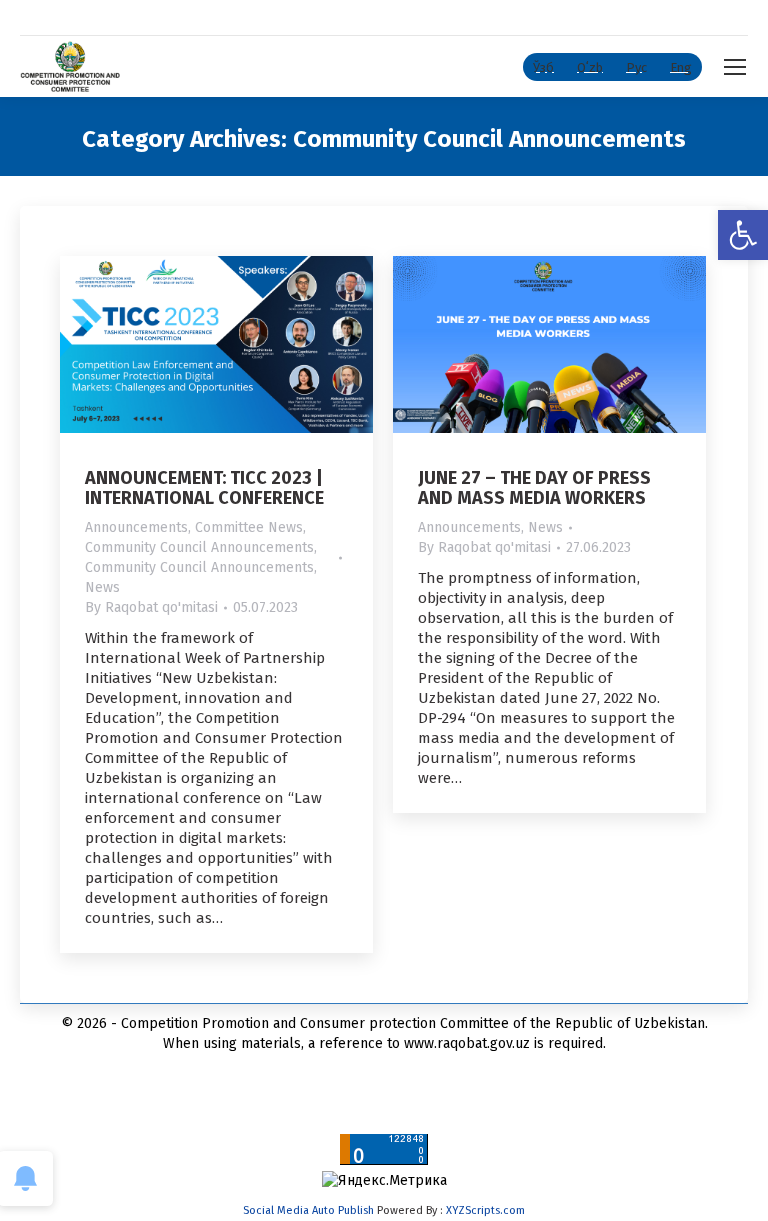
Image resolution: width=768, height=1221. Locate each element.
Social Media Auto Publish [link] (308, 1210)
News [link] (102, 587)
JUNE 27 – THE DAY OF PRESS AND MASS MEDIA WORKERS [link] (534, 488)
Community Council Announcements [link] (199, 547)
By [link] (151, 607)
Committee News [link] (249, 527)
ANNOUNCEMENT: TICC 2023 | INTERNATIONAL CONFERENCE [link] (204, 488)
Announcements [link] (136, 527)
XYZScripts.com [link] (485, 1210)
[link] (743, 235)
